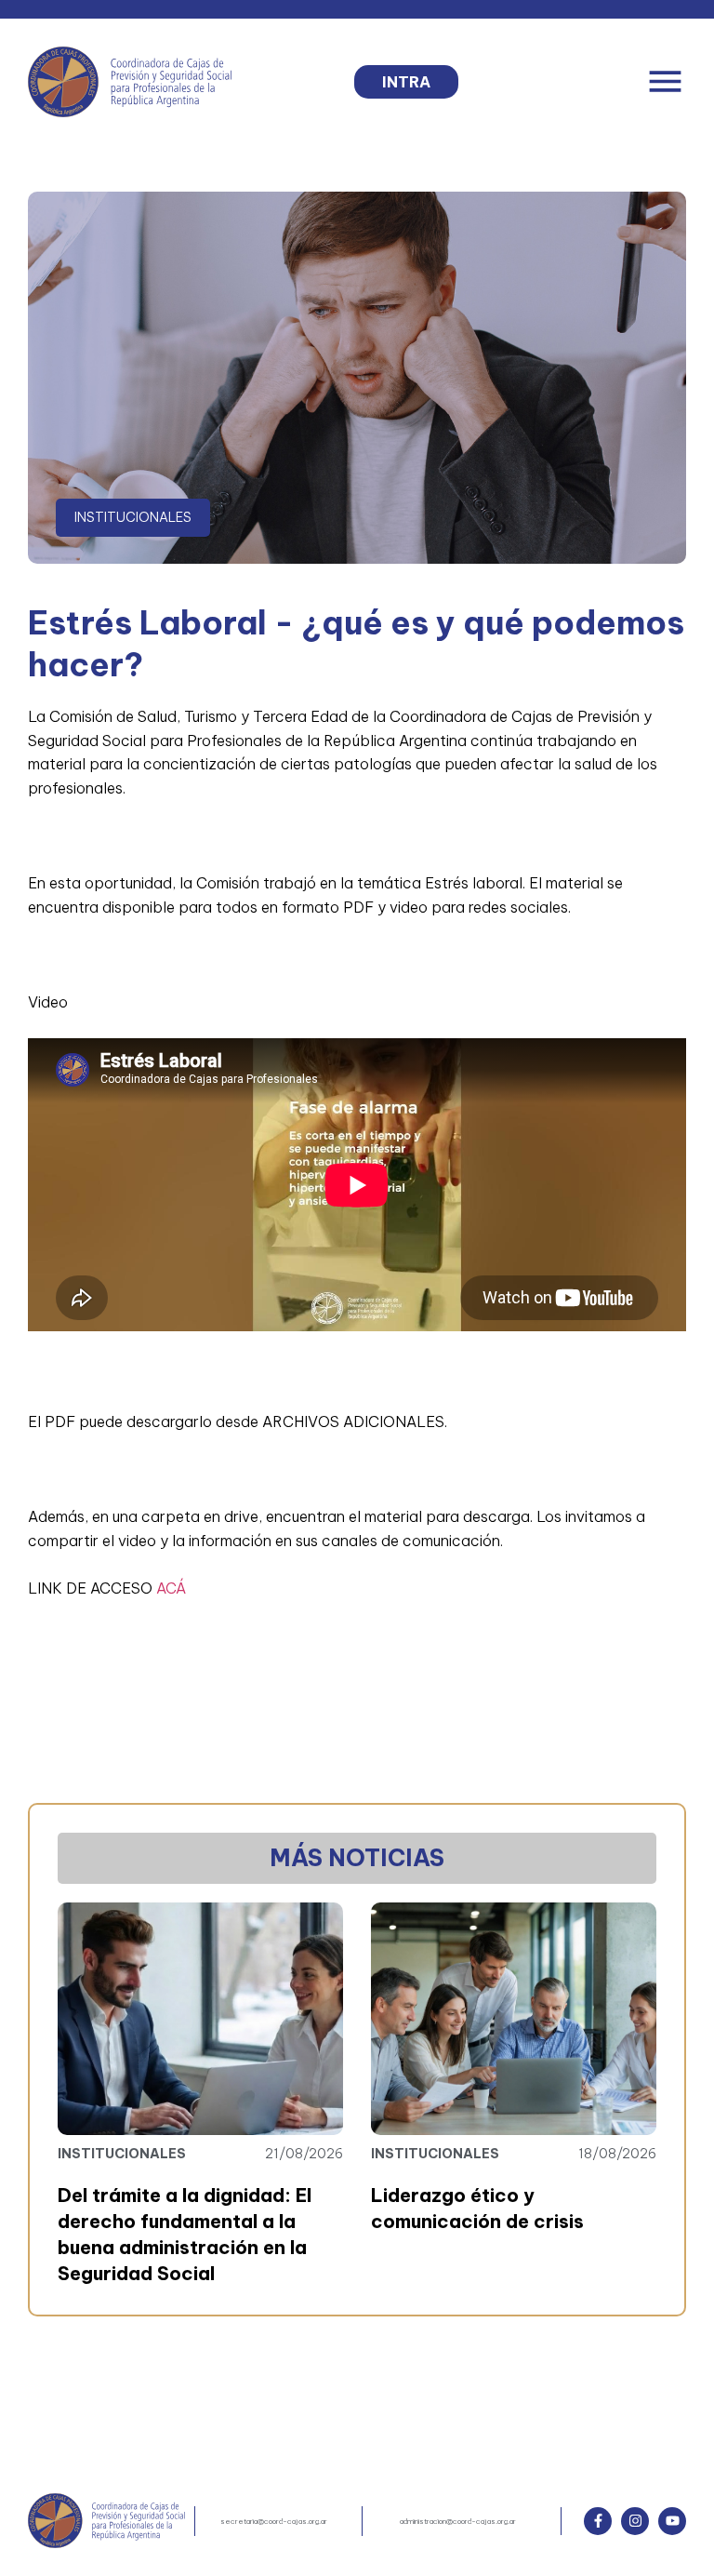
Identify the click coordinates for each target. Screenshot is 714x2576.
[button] (665, 81)
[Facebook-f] (598, 2521)
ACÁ (171, 1588)
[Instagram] (635, 2521)
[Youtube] (672, 2521)
